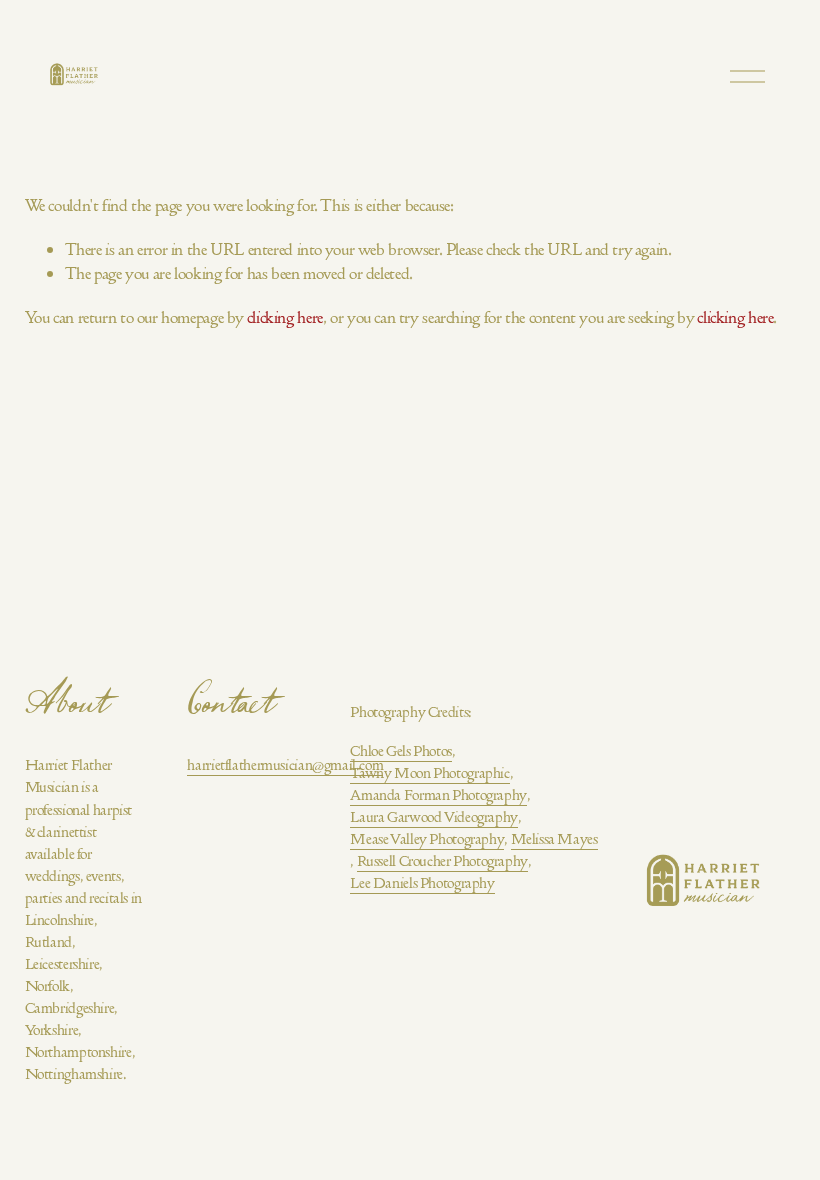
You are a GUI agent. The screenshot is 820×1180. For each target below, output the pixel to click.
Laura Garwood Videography (434, 817)
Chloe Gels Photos (401, 751)
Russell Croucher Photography (442, 861)
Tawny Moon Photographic (429, 773)
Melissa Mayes (554, 839)
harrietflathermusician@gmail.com (285, 765)
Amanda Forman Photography (438, 795)
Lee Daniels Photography (422, 883)
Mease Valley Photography (427, 839)
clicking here (285, 317)
